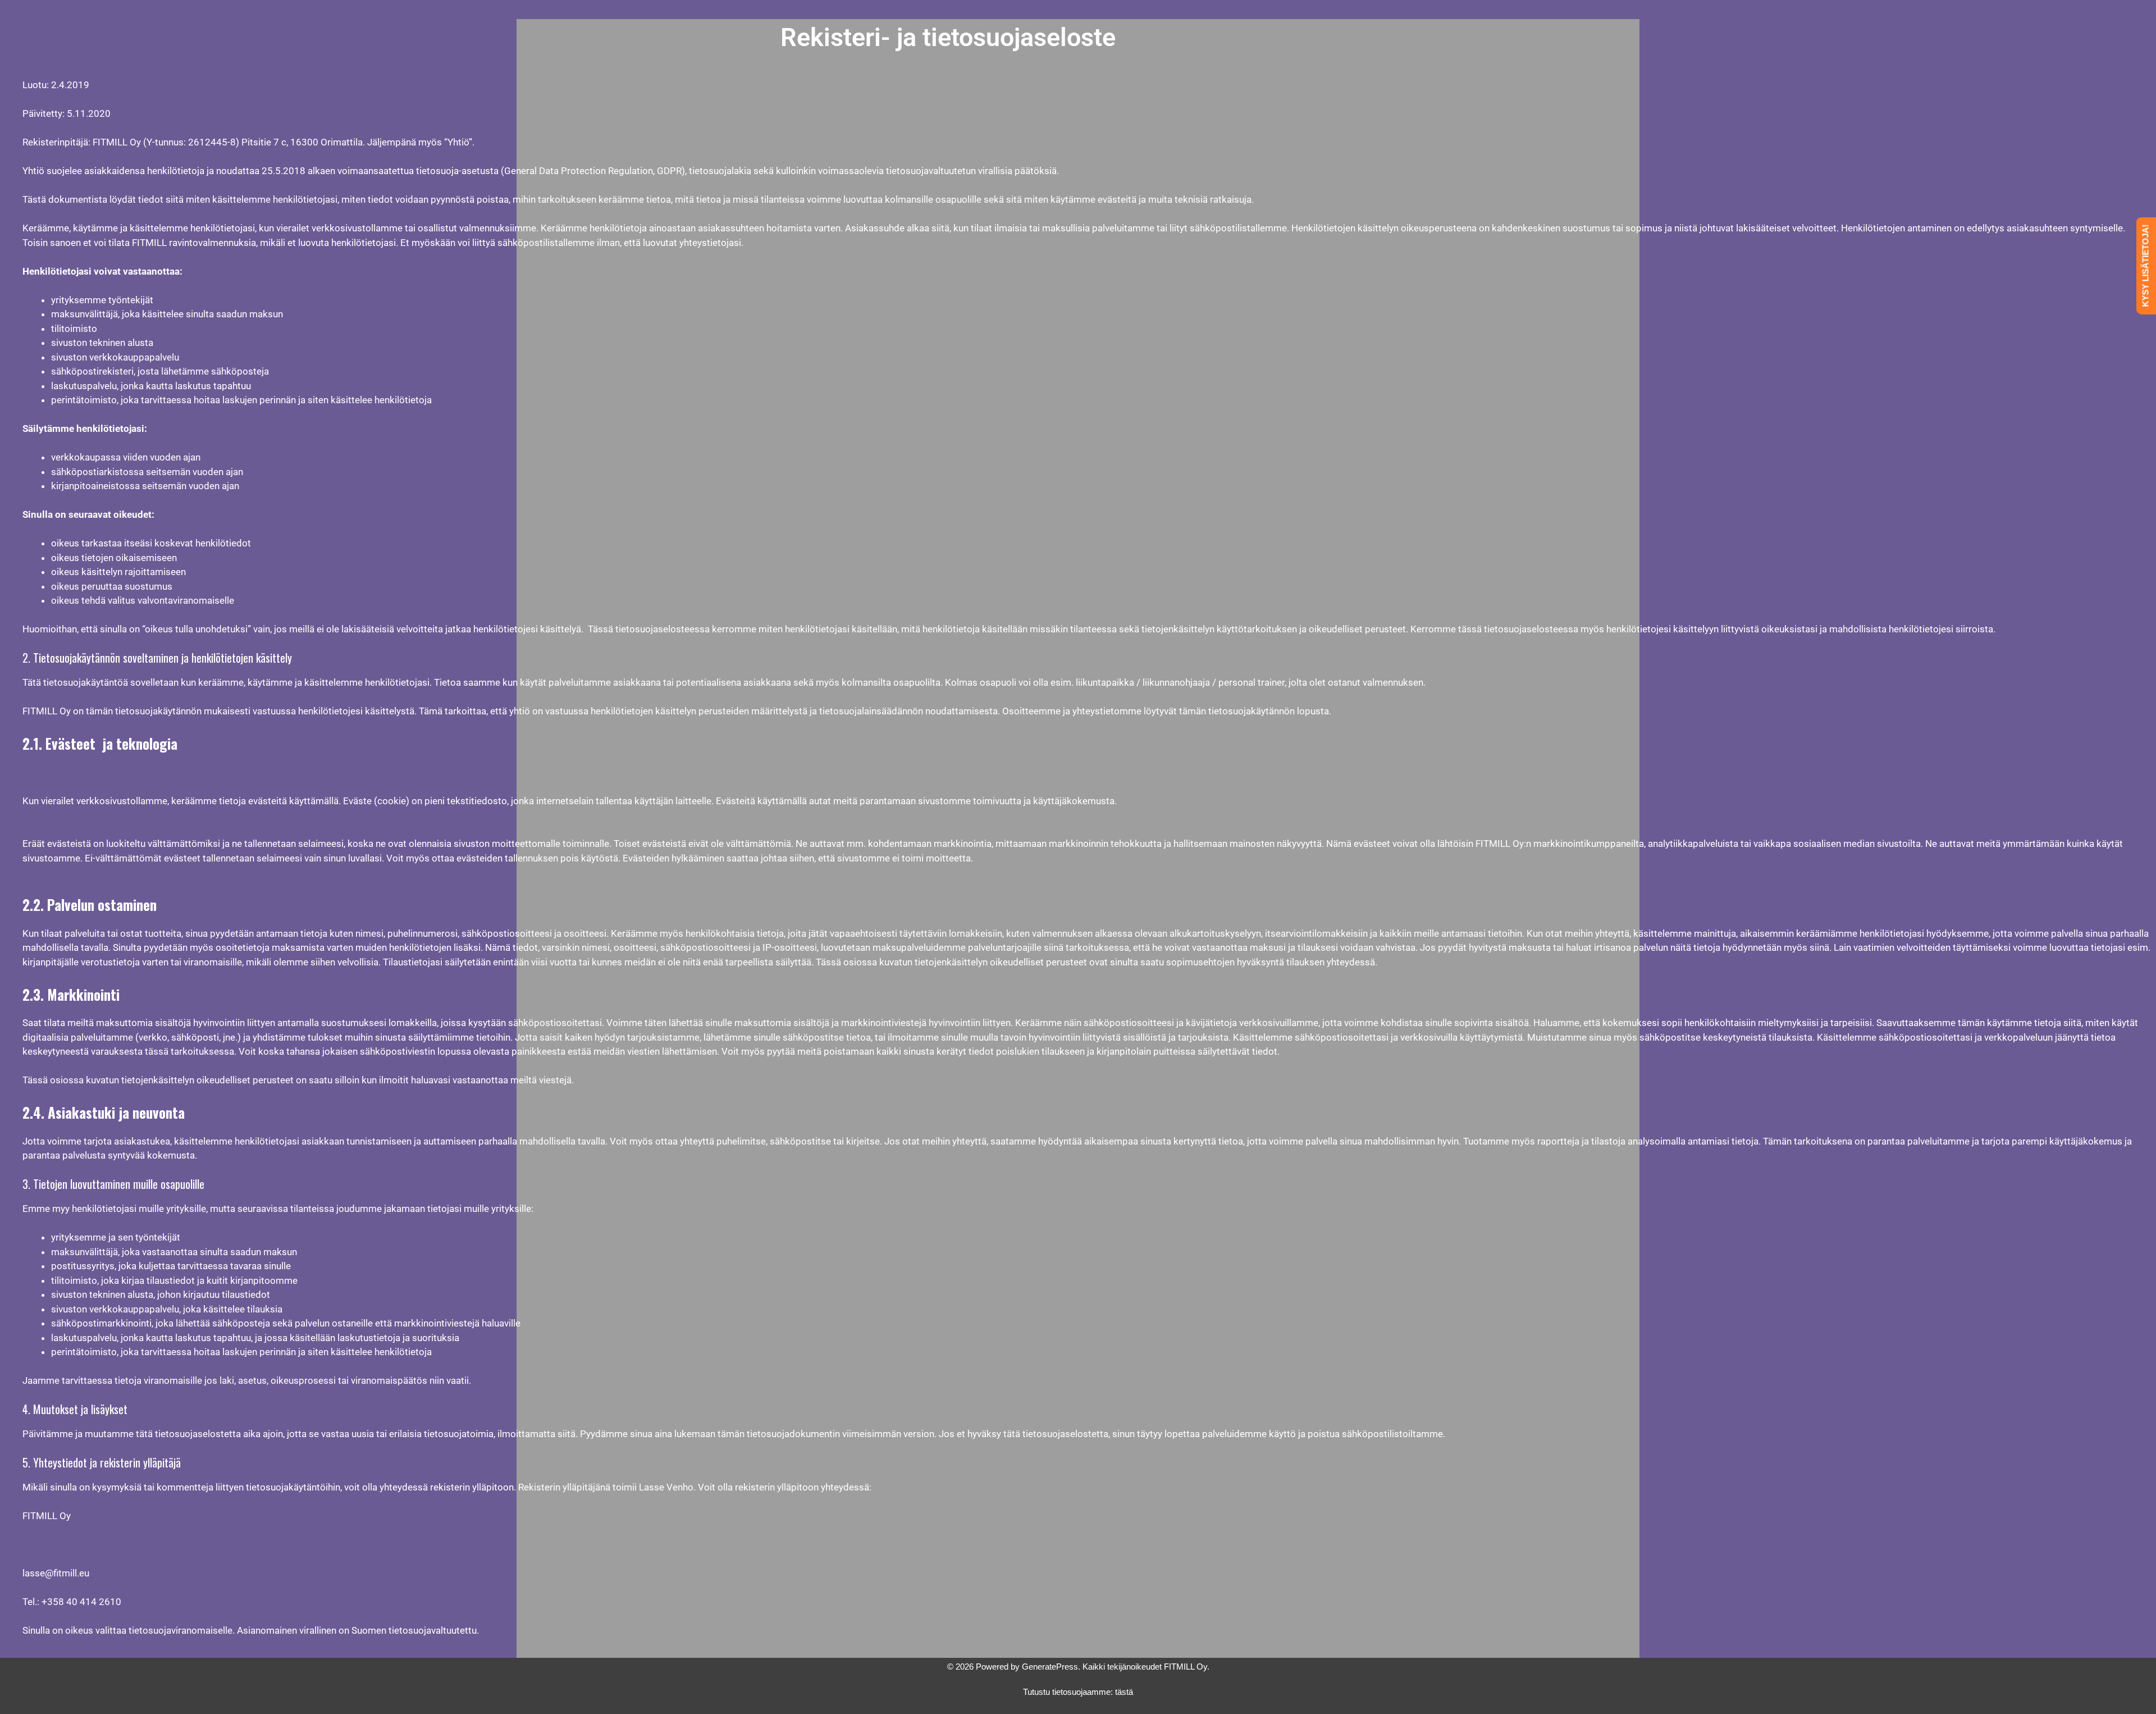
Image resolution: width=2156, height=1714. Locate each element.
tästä (1124, 1692)
